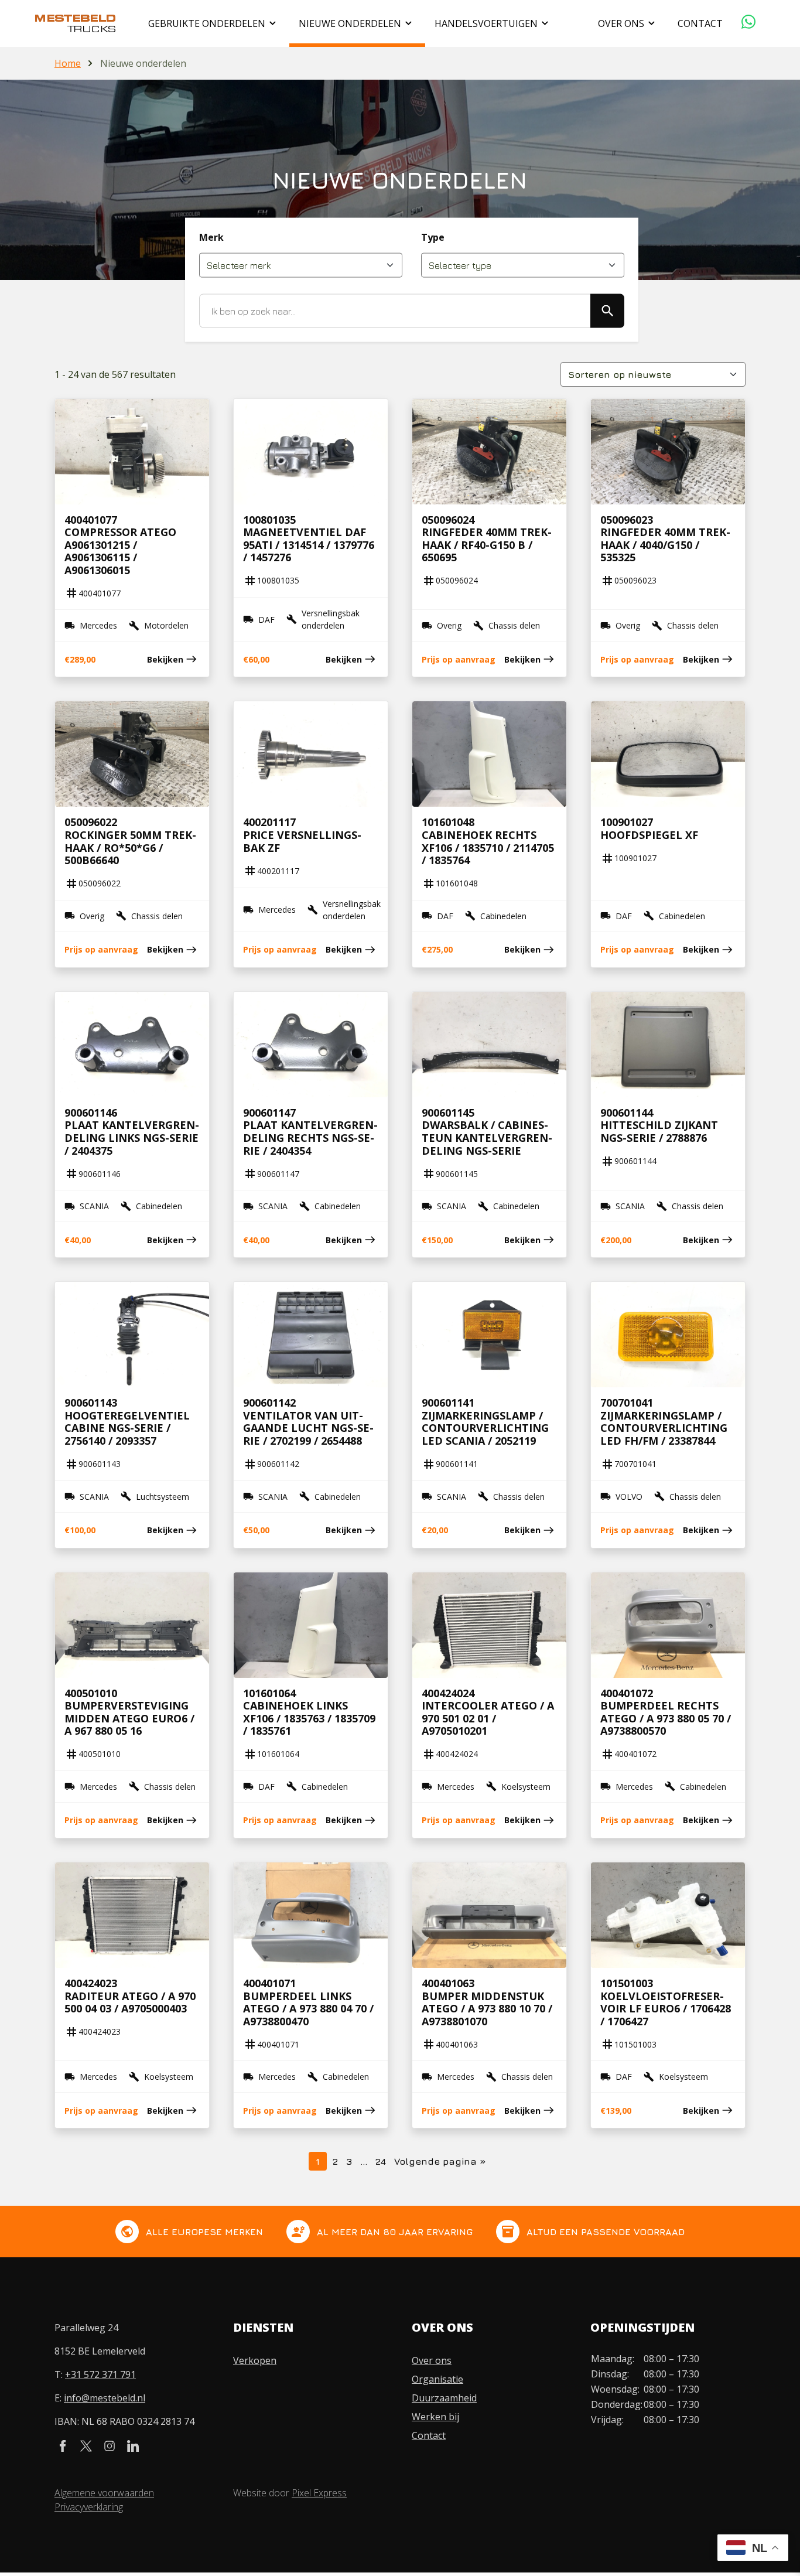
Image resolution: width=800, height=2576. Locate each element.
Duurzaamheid (444, 2398)
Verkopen (255, 2360)
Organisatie (437, 2379)
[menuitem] (214, 23)
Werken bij (435, 2417)
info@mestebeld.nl (105, 2398)
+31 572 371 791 (100, 2374)
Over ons (432, 2360)
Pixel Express (319, 2493)
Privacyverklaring (89, 2507)
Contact (429, 2435)
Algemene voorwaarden (104, 2493)
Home (68, 63)
